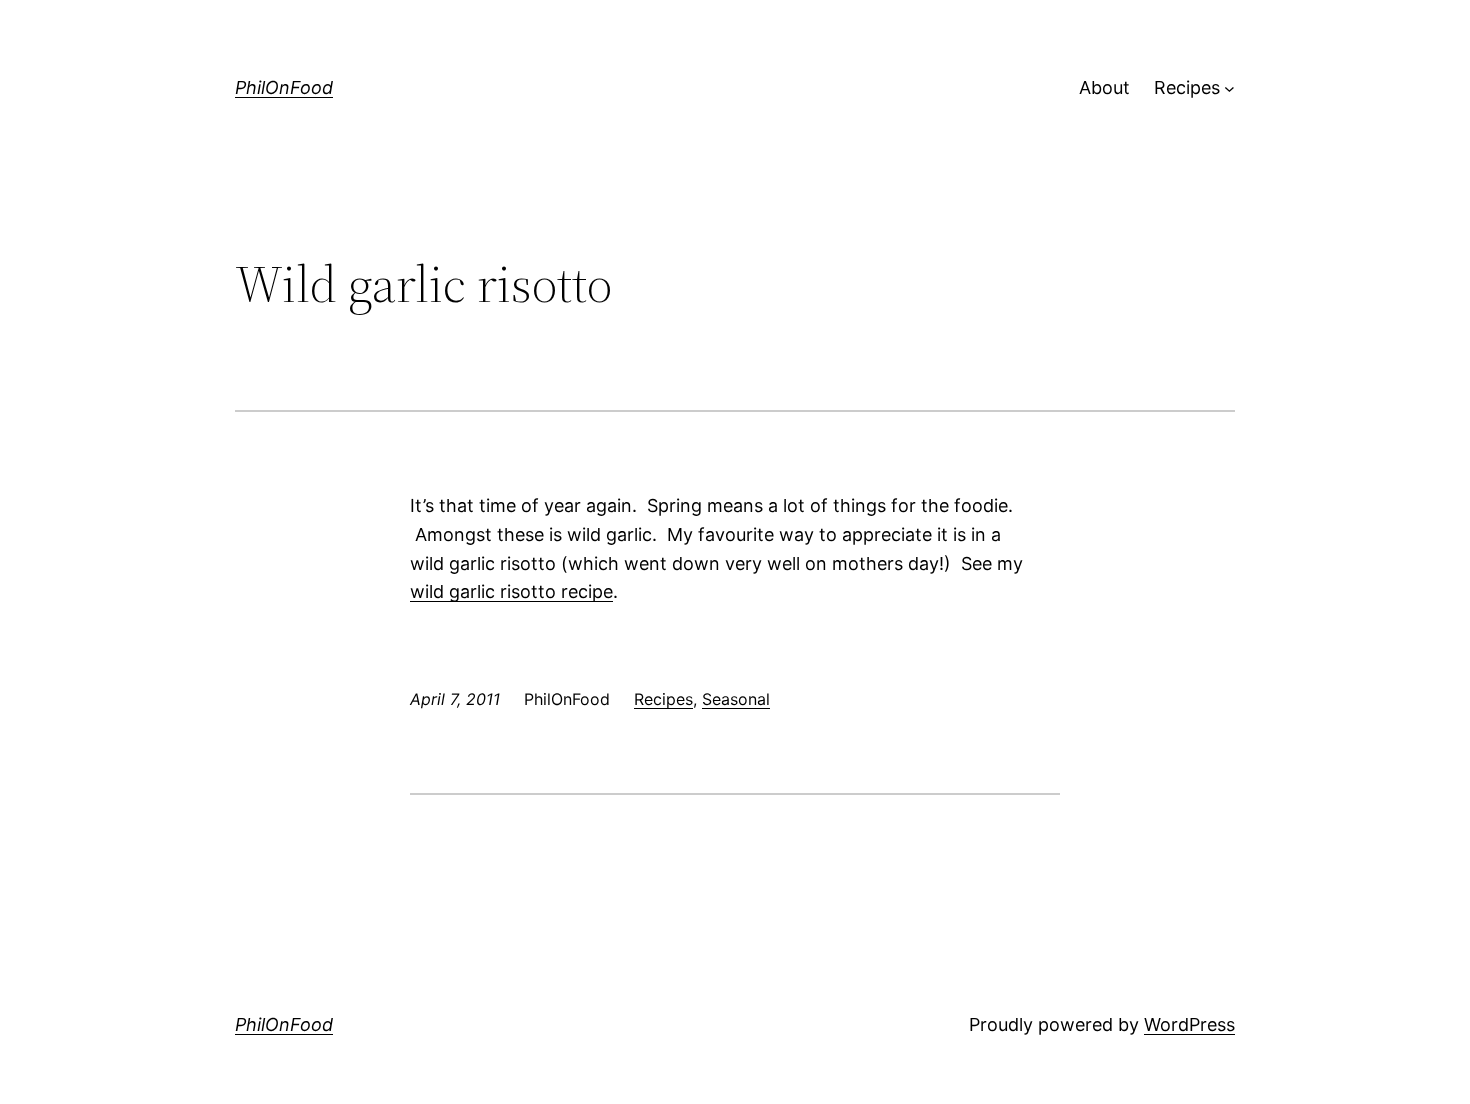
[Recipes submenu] (1229, 88)
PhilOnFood (284, 87)
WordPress (1189, 1024)
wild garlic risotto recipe (511, 591)
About (1104, 87)
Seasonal (736, 699)
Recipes (1187, 87)
